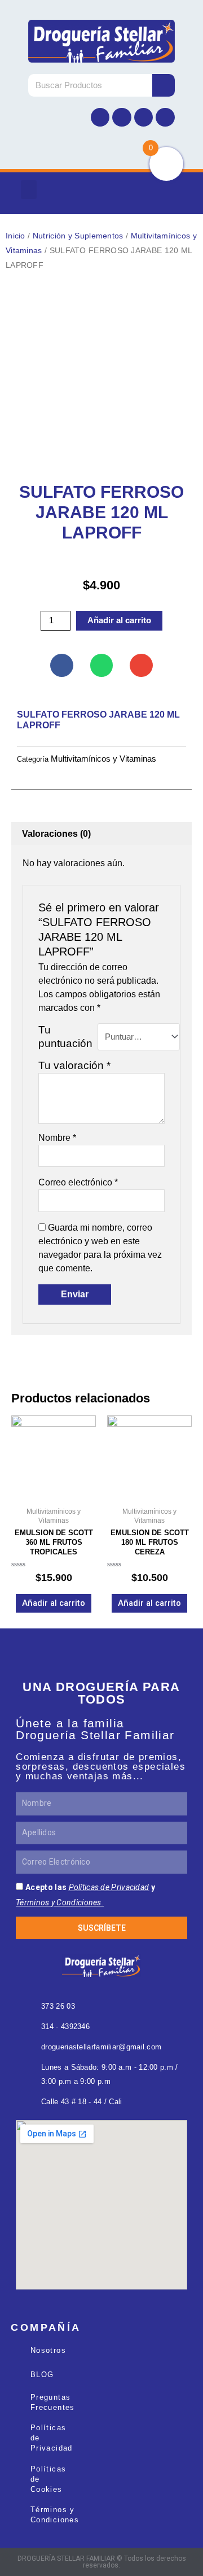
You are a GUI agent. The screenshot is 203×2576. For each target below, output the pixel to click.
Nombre (57, 1138)
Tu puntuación (65, 1037)
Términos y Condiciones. (60, 1902)
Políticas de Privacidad (109, 1887)
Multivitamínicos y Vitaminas (103, 759)
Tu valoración (74, 1065)
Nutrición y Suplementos (78, 236)
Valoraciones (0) (56, 834)
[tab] (101, 834)
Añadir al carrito (119, 620)
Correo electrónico (78, 1182)
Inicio (16, 236)
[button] (29, 190)
